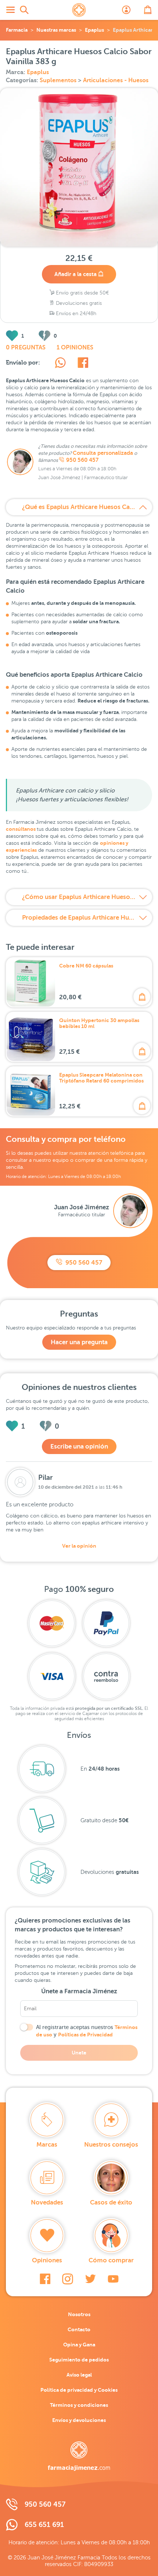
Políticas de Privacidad (85, 2035)
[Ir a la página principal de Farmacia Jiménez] (79, 10)
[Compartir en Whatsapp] (60, 364)
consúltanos (21, 829)
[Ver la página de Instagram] (68, 2279)
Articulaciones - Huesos (116, 80)
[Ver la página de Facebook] (45, 2279)
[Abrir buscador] (24, 10)
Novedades (47, 2202)
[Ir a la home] (79, 2456)
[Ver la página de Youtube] (113, 2279)
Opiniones (47, 2260)
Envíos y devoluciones (79, 2420)
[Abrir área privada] (126, 10)
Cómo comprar (111, 2260)
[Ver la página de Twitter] (90, 2279)
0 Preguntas (26, 348)
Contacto (79, 2329)
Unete (79, 2053)
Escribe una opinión (79, 1446)
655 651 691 (44, 2525)
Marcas (47, 2145)
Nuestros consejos (111, 2145)
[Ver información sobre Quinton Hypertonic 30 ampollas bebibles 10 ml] (31, 1037)
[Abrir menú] (10, 10)
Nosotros (79, 2314)
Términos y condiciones (79, 2405)
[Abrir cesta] (148, 10)
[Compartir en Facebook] (83, 364)
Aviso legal (79, 2375)
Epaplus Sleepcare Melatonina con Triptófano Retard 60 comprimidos (101, 1078)
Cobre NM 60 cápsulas (86, 966)
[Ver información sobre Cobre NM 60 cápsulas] (31, 982)
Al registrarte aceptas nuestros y (87, 2031)
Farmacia (17, 30)
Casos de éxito (111, 2202)
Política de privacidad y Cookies (79, 2390)
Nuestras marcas (56, 30)
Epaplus (94, 30)
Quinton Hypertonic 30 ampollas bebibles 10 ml (99, 1023)
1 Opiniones (75, 348)
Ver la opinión (79, 1546)
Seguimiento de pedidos (79, 2360)
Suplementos (59, 80)
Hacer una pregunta (79, 1342)
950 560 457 (82, 460)
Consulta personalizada (103, 453)
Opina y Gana (79, 2345)
